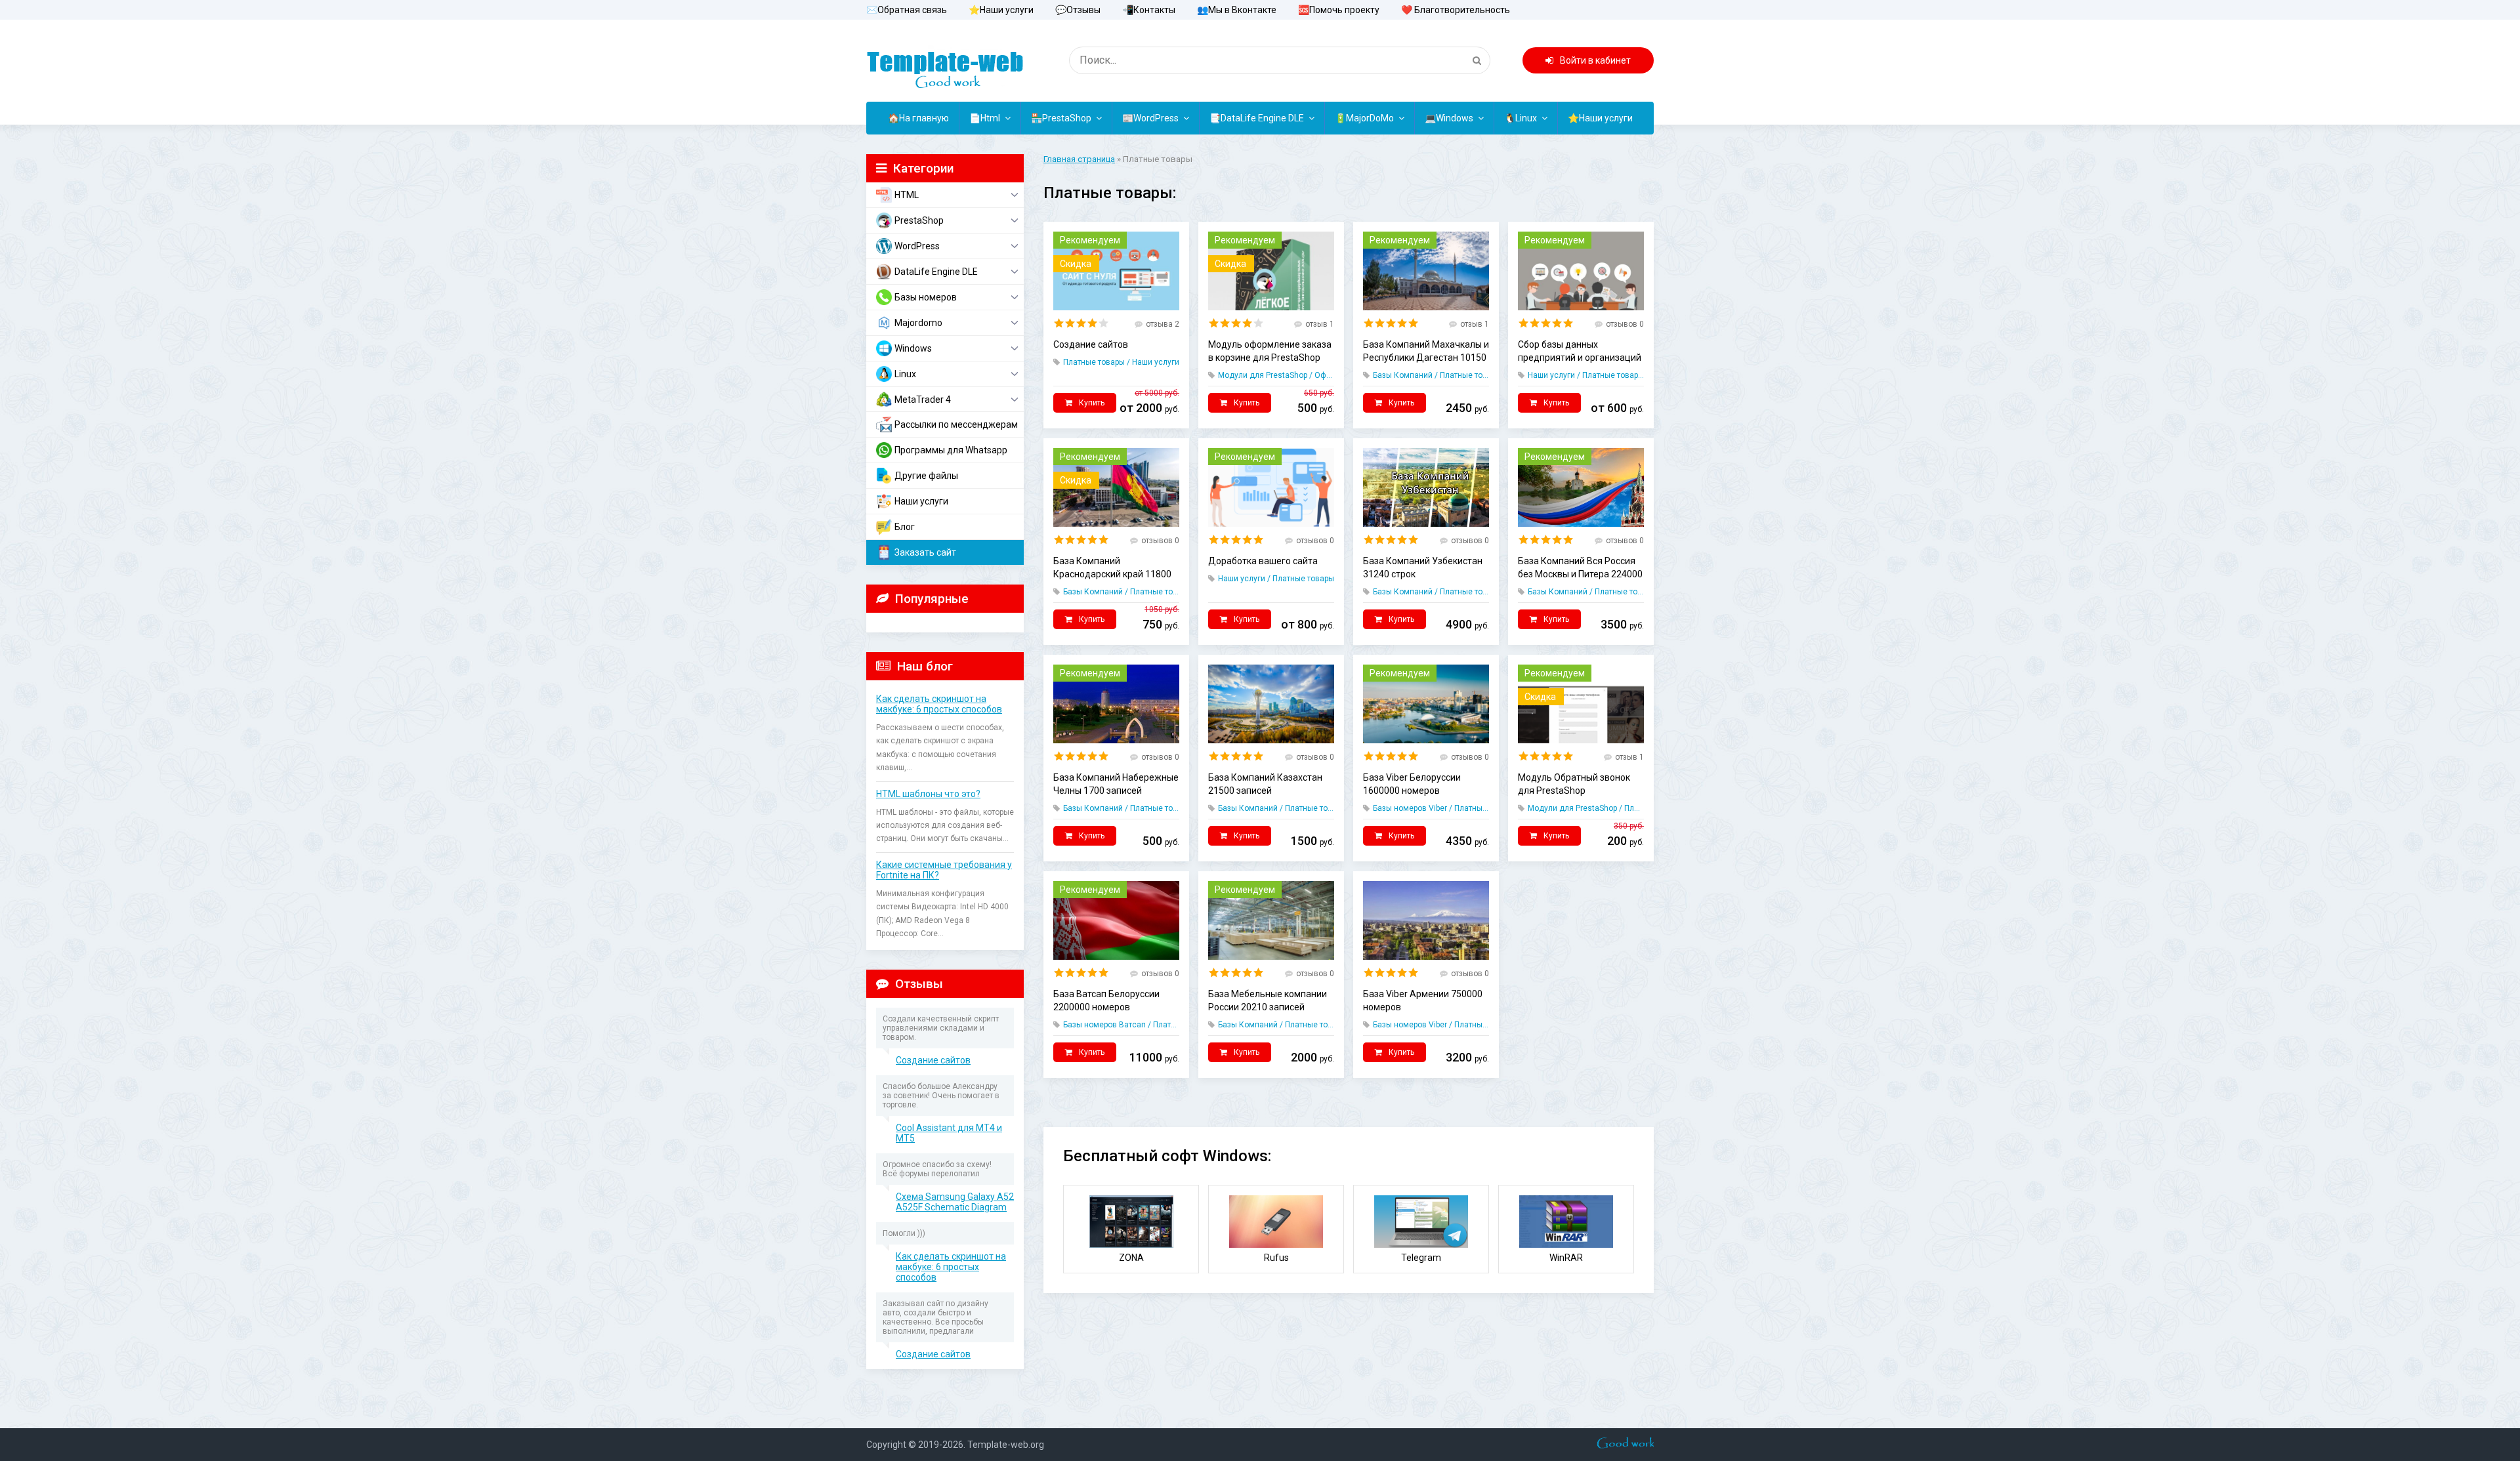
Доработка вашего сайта (1263, 561)
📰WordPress (1150, 118)
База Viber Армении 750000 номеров (1423, 1000)
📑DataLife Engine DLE (1257, 118)
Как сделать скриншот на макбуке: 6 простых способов (939, 704)
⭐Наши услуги (1001, 10)
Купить (1092, 403)
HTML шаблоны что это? (928, 794)
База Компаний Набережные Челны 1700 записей (1116, 784)
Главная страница (1079, 159)
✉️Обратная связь (907, 10)
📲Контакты (1149, 10)
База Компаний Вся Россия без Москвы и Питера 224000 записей (1580, 568)
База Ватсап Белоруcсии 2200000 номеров (1106, 1000)
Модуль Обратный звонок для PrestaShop (1574, 784)
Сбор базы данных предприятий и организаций (1580, 351)
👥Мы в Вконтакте (1237, 10)
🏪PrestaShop (1061, 118)
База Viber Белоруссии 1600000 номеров (1412, 784)
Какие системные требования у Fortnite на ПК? (944, 870)
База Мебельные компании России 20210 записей (1268, 1000)
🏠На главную (918, 118)
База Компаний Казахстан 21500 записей (1265, 784)
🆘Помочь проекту (1339, 10)
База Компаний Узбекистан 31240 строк (1423, 567)
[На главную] (945, 62)
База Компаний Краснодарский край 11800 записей (1112, 568)
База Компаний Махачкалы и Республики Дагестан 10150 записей (1426, 352)
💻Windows (1449, 118)
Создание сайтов (933, 1060)
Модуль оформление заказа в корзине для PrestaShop (1270, 351)
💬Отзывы (1078, 10)
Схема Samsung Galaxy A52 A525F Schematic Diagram (955, 1202)
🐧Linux (1521, 118)
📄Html (985, 118)
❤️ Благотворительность (1456, 10)
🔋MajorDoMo (1364, 118)
